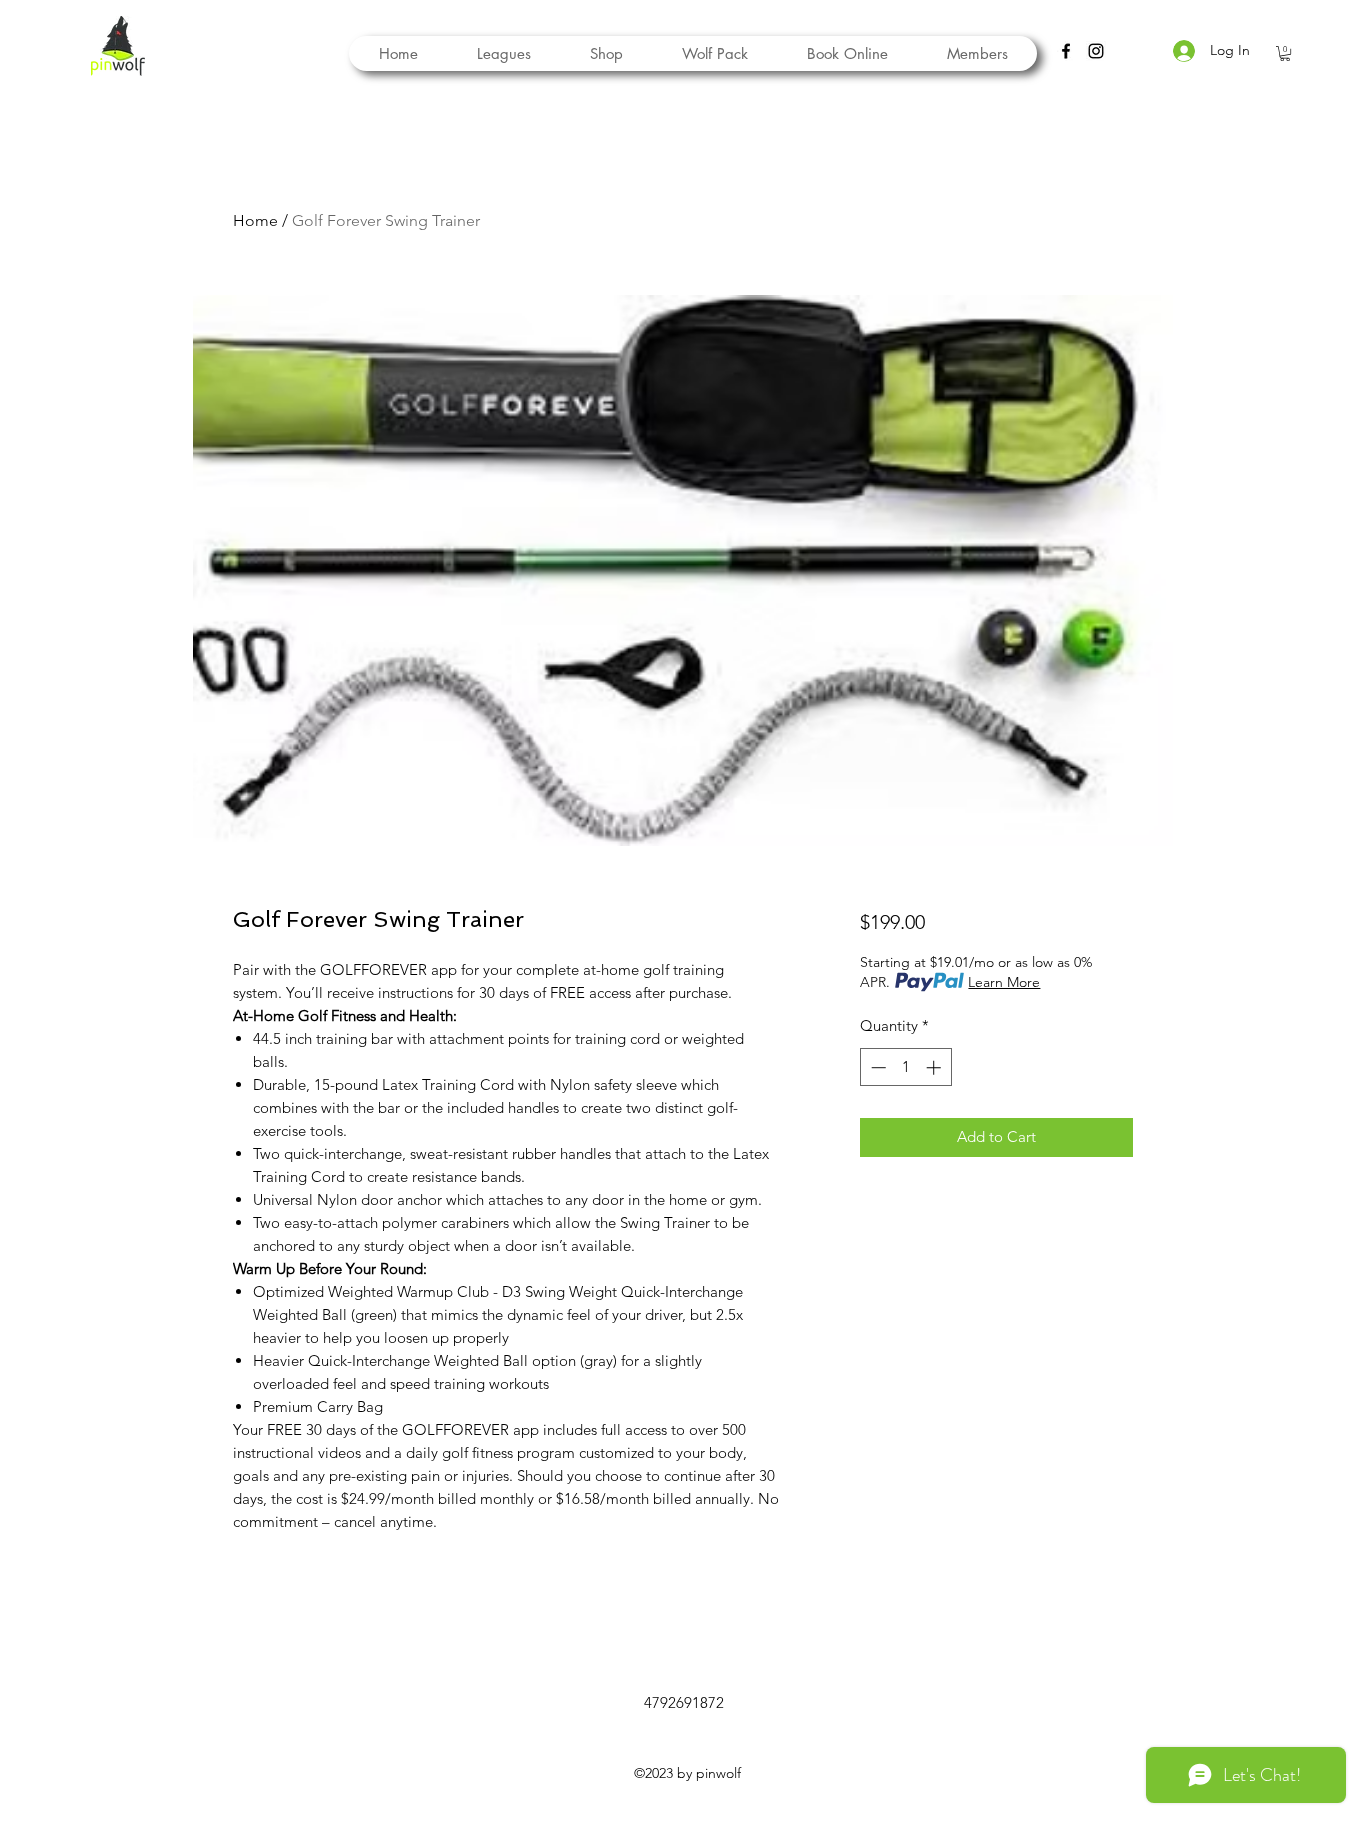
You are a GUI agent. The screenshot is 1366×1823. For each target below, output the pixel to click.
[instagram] (1096, 51)
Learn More (1004, 982)
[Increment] (935, 1067)
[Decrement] (876, 1067)
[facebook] (1066, 51)
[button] (714, 53)
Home (255, 220)
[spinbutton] (905, 1067)
